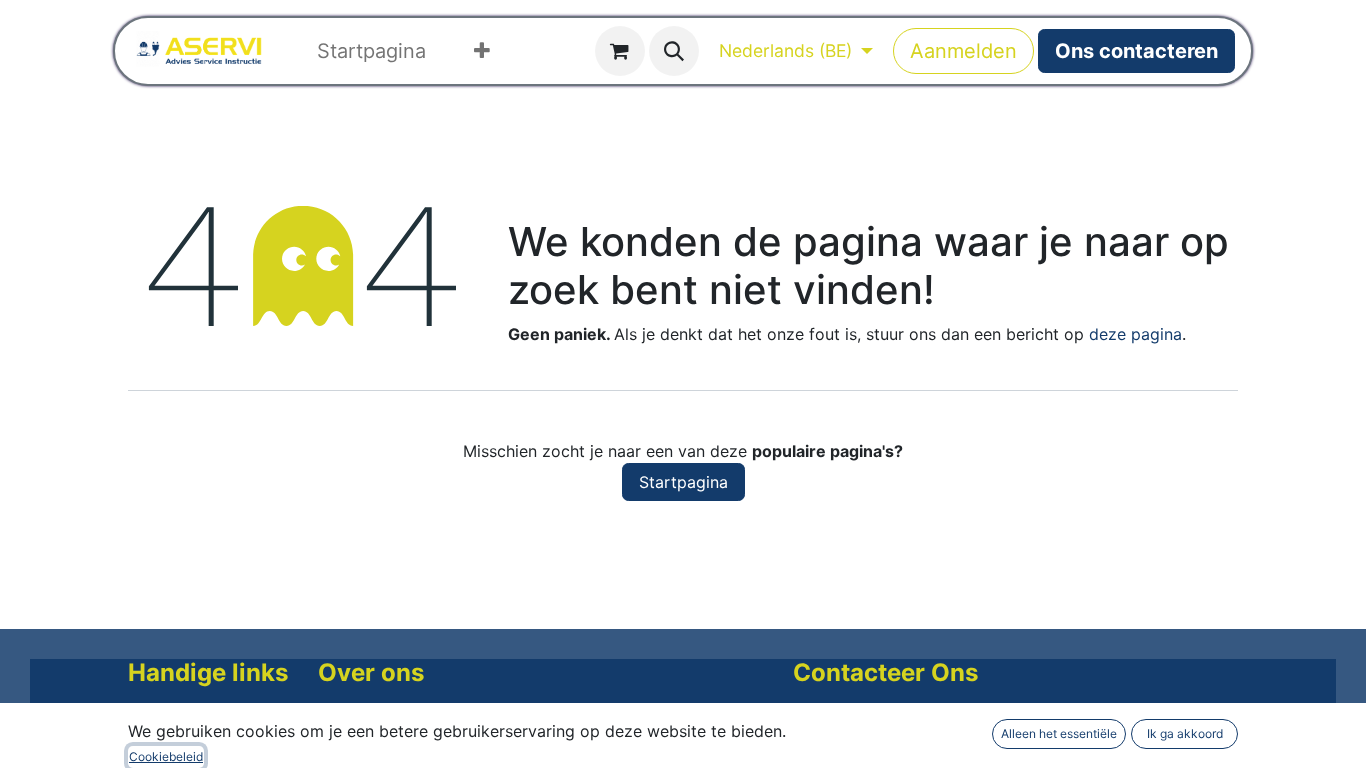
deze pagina (1135, 334)
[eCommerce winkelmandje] (620, 51)
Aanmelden (963, 51)
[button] (674, 51)
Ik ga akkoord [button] (1185, 733)
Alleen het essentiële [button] (1059, 733)
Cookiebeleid (166, 756)
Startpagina (683, 482)
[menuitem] (371, 51)
